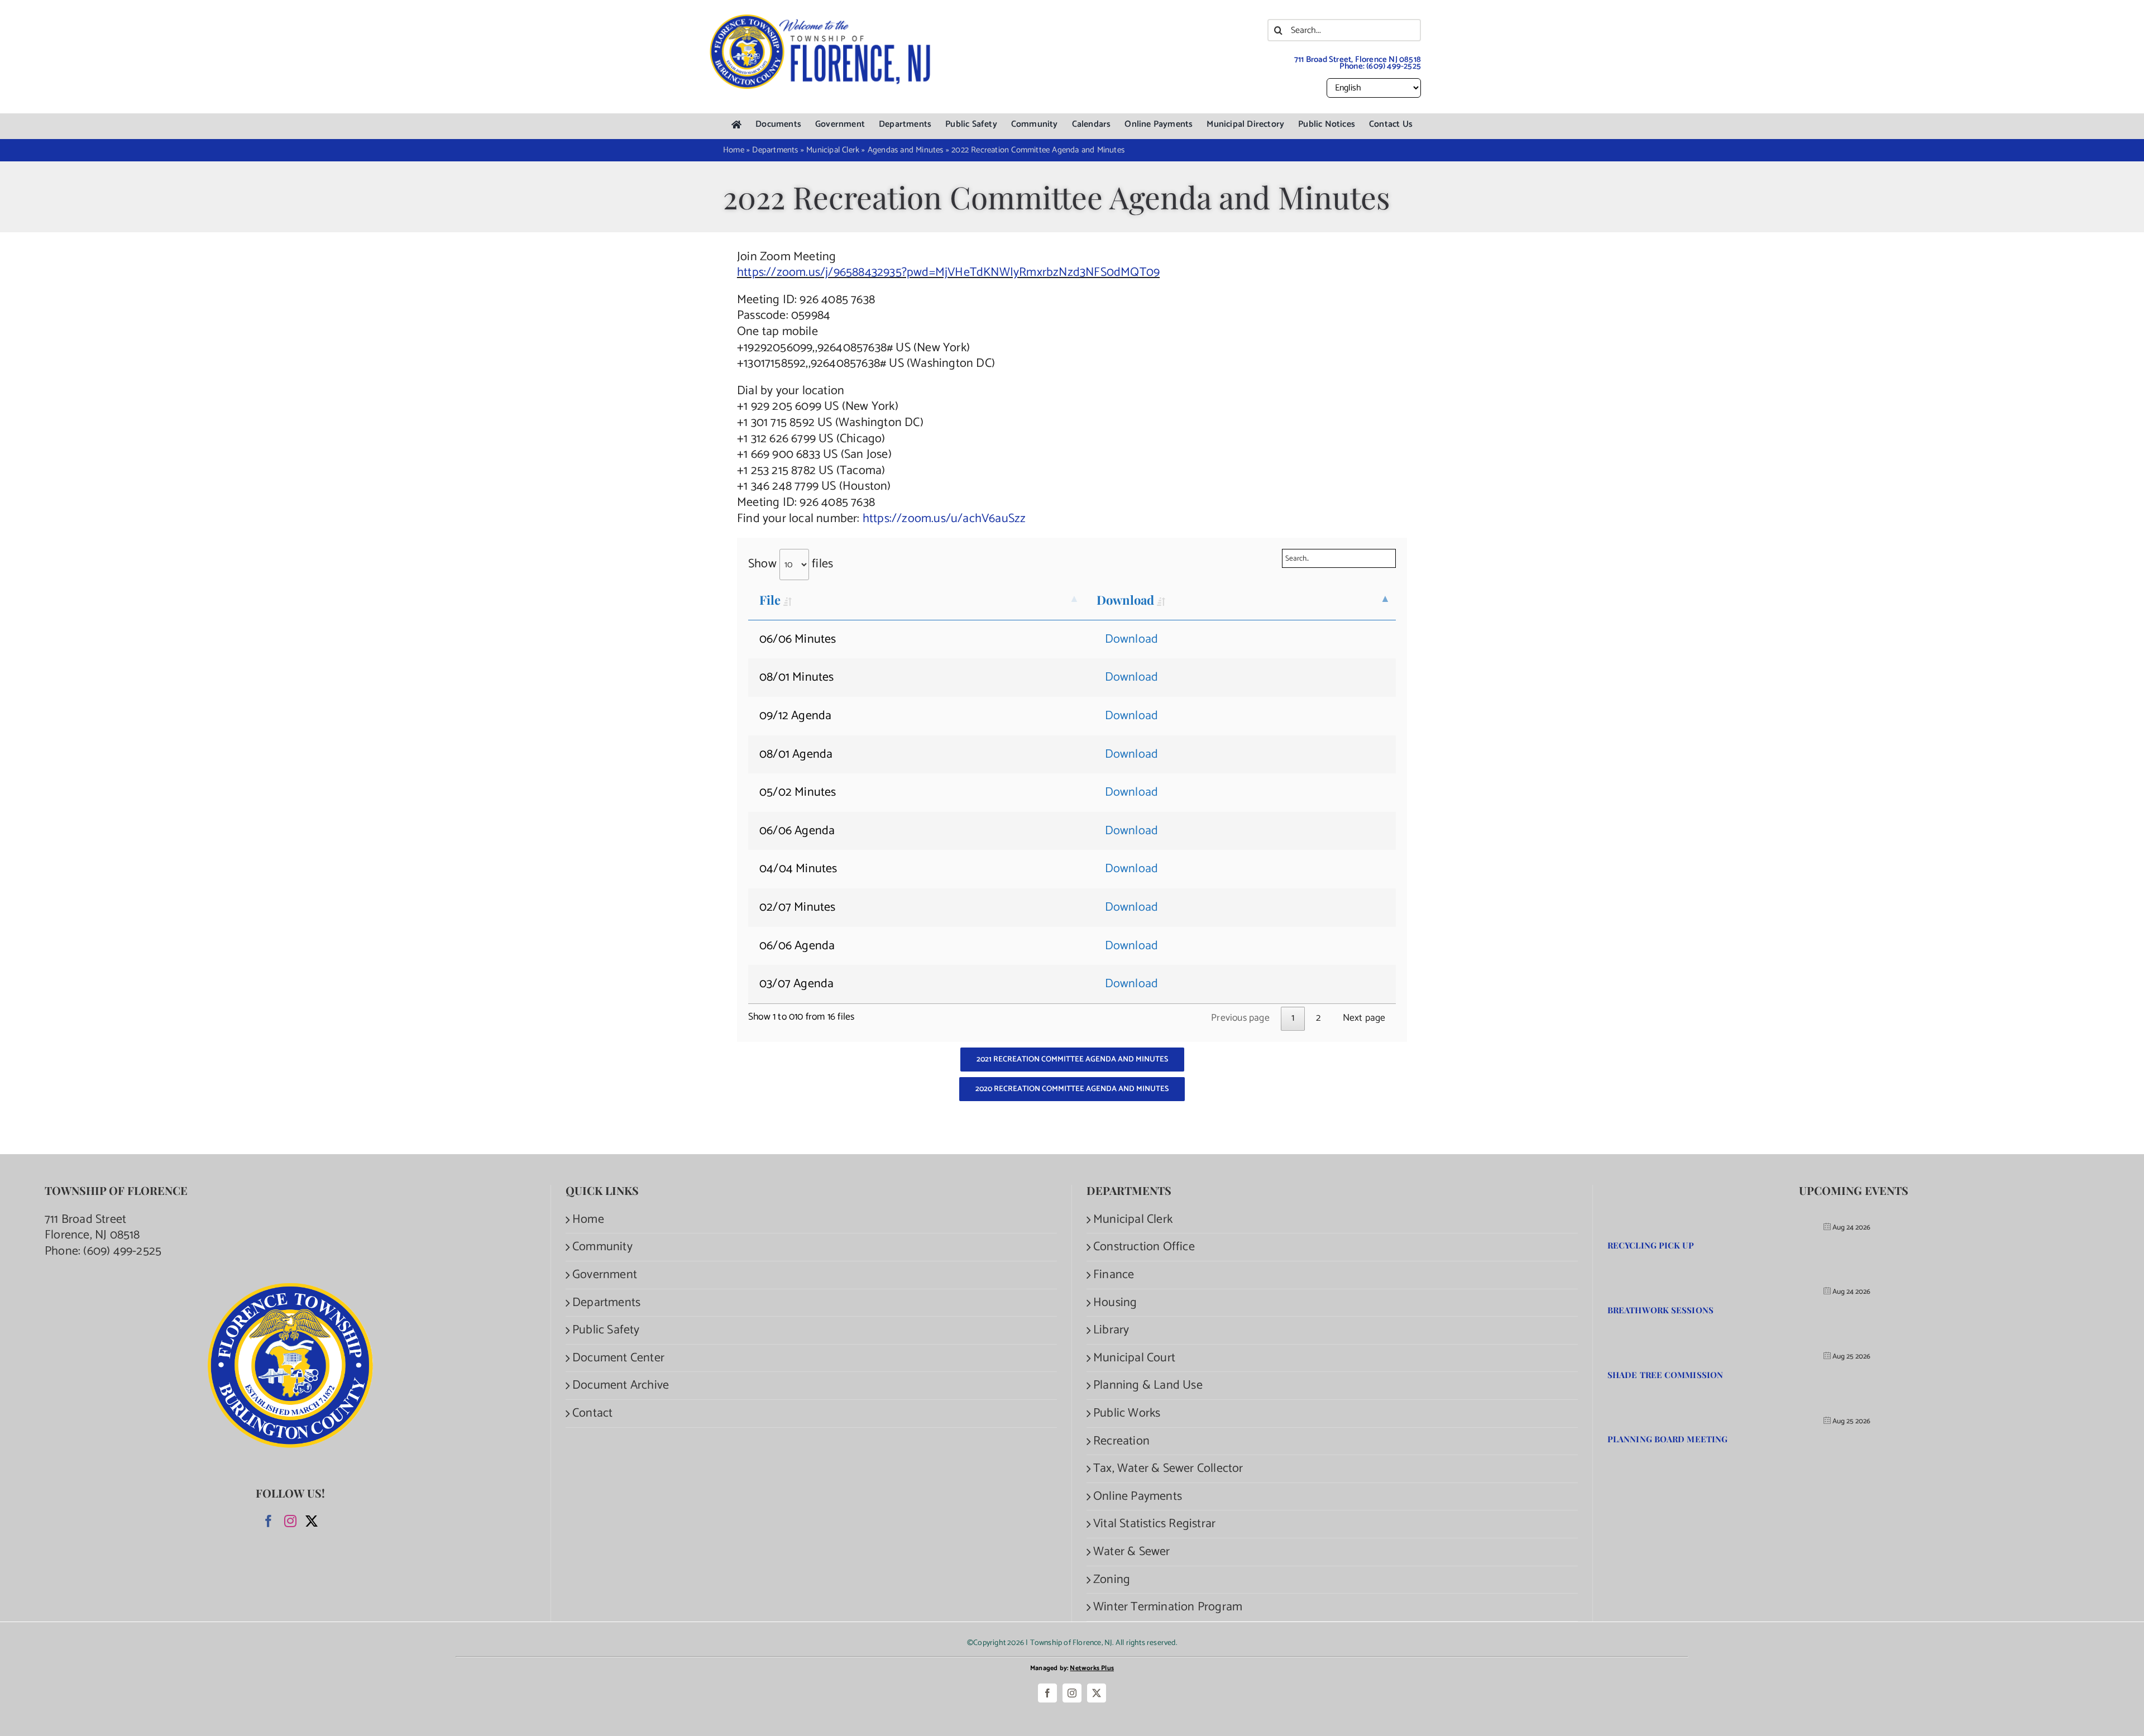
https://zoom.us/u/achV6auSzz (944, 519)
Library (1111, 1330)
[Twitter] (312, 1521)
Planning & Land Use (1148, 1386)
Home (588, 1220)
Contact (592, 1414)
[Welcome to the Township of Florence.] (821, 20)
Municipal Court (1134, 1358)
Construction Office (1144, 1247)
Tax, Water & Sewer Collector (1168, 1469)
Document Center (618, 1358)
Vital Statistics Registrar (1154, 1524)
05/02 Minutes (798, 792)
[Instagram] (290, 1521)
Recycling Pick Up (1651, 1245)
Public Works (1127, 1414)
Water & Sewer (1132, 1552)
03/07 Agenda (796, 984)
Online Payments (1138, 1497)
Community (602, 1247)
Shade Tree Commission (1665, 1375)
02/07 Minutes (798, 907)
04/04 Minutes (798, 869)
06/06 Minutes (798, 639)
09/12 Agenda (795, 716)
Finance (1114, 1275)
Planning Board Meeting (1667, 1439)
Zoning (1112, 1580)
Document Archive (621, 1386)
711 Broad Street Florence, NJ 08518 (92, 1228)
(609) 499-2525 (1394, 66)
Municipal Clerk (1133, 1220)
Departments (606, 1303)
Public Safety (606, 1330)
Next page (1364, 1018)
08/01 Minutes (797, 677)
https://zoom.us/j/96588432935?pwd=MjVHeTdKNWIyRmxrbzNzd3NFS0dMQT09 (948, 272)
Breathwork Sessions (1660, 1310)
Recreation (1121, 1441)
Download (1126, 600)
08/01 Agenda (796, 754)
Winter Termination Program (1168, 1607)
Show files (791, 564)
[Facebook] (269, 1521)
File (770, 600)
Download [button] (1132, 639)
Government (605, 1275)
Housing (1115, 1303)
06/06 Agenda (797, 831)
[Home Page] (736, 125)
